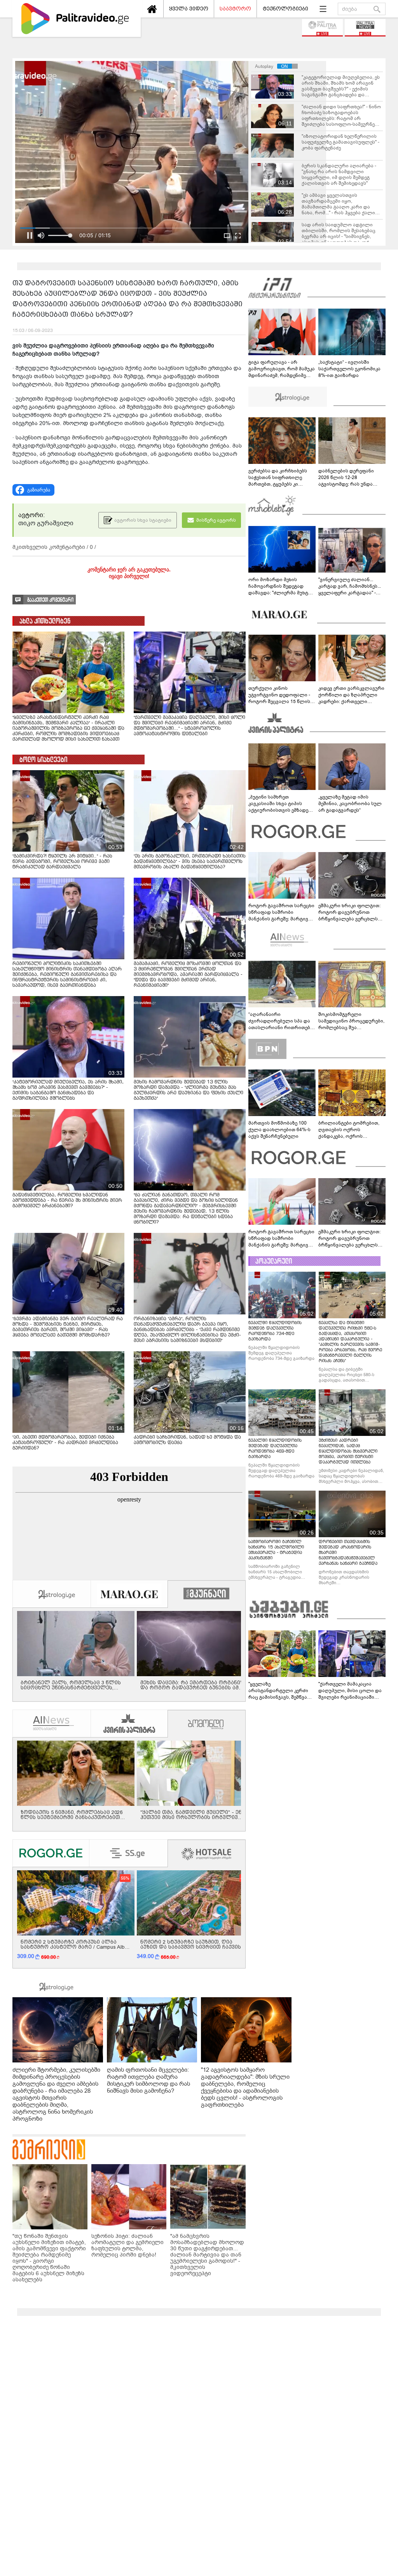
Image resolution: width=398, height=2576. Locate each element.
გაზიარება (39, 490)
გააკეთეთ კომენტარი (50, 600)
